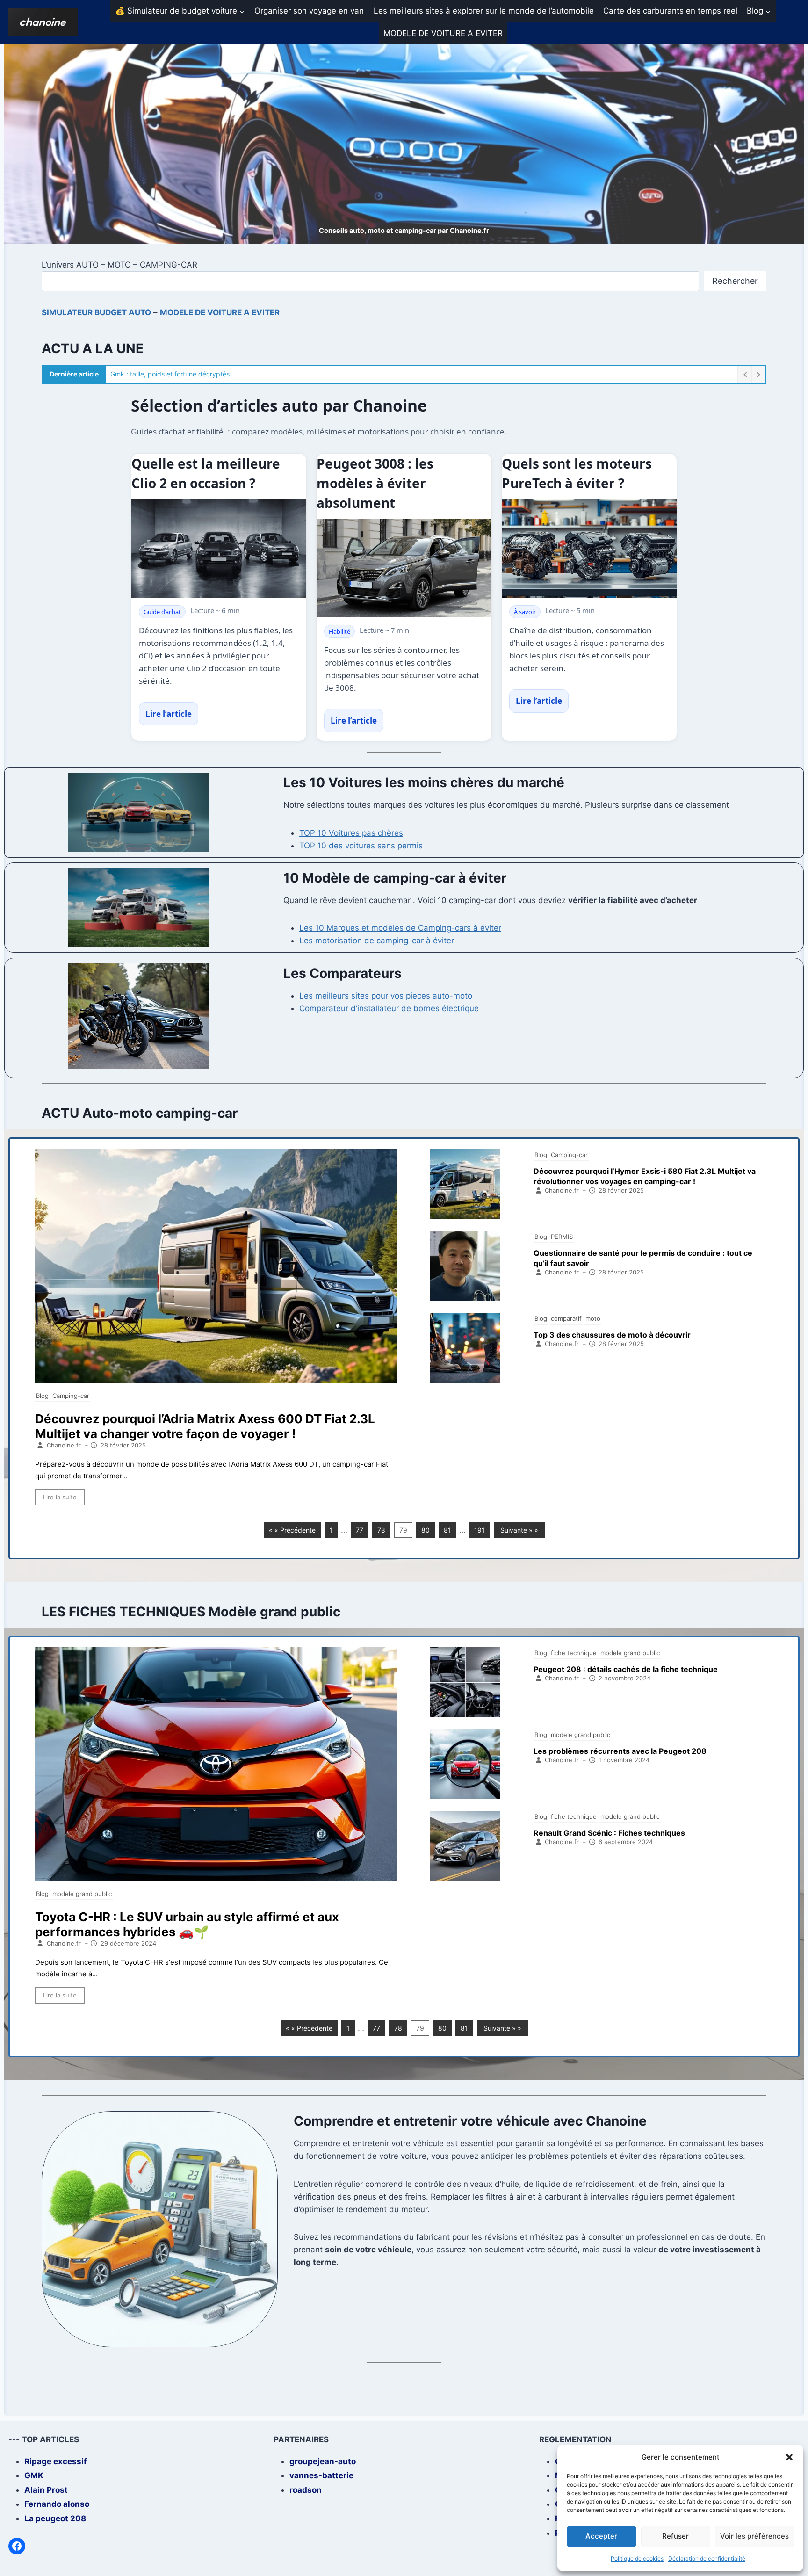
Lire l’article (169, 714)
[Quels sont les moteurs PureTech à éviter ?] (589, 549)
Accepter (601, 2536)
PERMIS (562, 1237)
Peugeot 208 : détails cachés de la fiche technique (626, 1669)
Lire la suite (60, 1497)
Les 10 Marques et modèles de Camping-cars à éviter (400, 928)
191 (480, 1530)
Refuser (675, 2536)
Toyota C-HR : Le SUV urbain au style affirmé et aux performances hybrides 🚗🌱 (187, 1924)
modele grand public (82, 1894)
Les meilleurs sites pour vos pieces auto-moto (386, 996)
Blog (42, 1396)
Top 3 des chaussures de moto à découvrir (612, 1335)
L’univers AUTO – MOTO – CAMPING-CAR (119, 265)
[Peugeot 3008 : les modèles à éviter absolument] (404, 568)
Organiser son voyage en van (309, 11)
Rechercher (735, 281)
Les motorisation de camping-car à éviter (377, 941)
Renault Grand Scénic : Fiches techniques (609, 1833)
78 (381, 1530)
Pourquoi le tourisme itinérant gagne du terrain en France (197, 374)
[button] (789, 2457)
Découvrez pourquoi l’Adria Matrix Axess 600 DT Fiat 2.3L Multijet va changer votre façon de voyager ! (205, 1426)
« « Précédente (292, 1530)
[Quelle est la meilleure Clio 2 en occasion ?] (219, 549)
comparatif (566, 1318)
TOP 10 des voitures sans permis (361, 846)
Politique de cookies (637, 2558)
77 (360, 1530)
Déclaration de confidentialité (707, 2558)
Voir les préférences (754, 2536)
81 (447, 1530)
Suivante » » (519, 1530)
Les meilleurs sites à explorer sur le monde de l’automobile (484, 11)
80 (426, 1530)
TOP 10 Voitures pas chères (351, 833)
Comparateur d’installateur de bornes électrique (389, 1008)
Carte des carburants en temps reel (670, 11)
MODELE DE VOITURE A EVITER (443, 33)
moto (593, 1318)
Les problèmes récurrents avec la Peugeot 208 (620, 1751)
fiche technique (574, 1653)
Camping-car (71, 1396)
